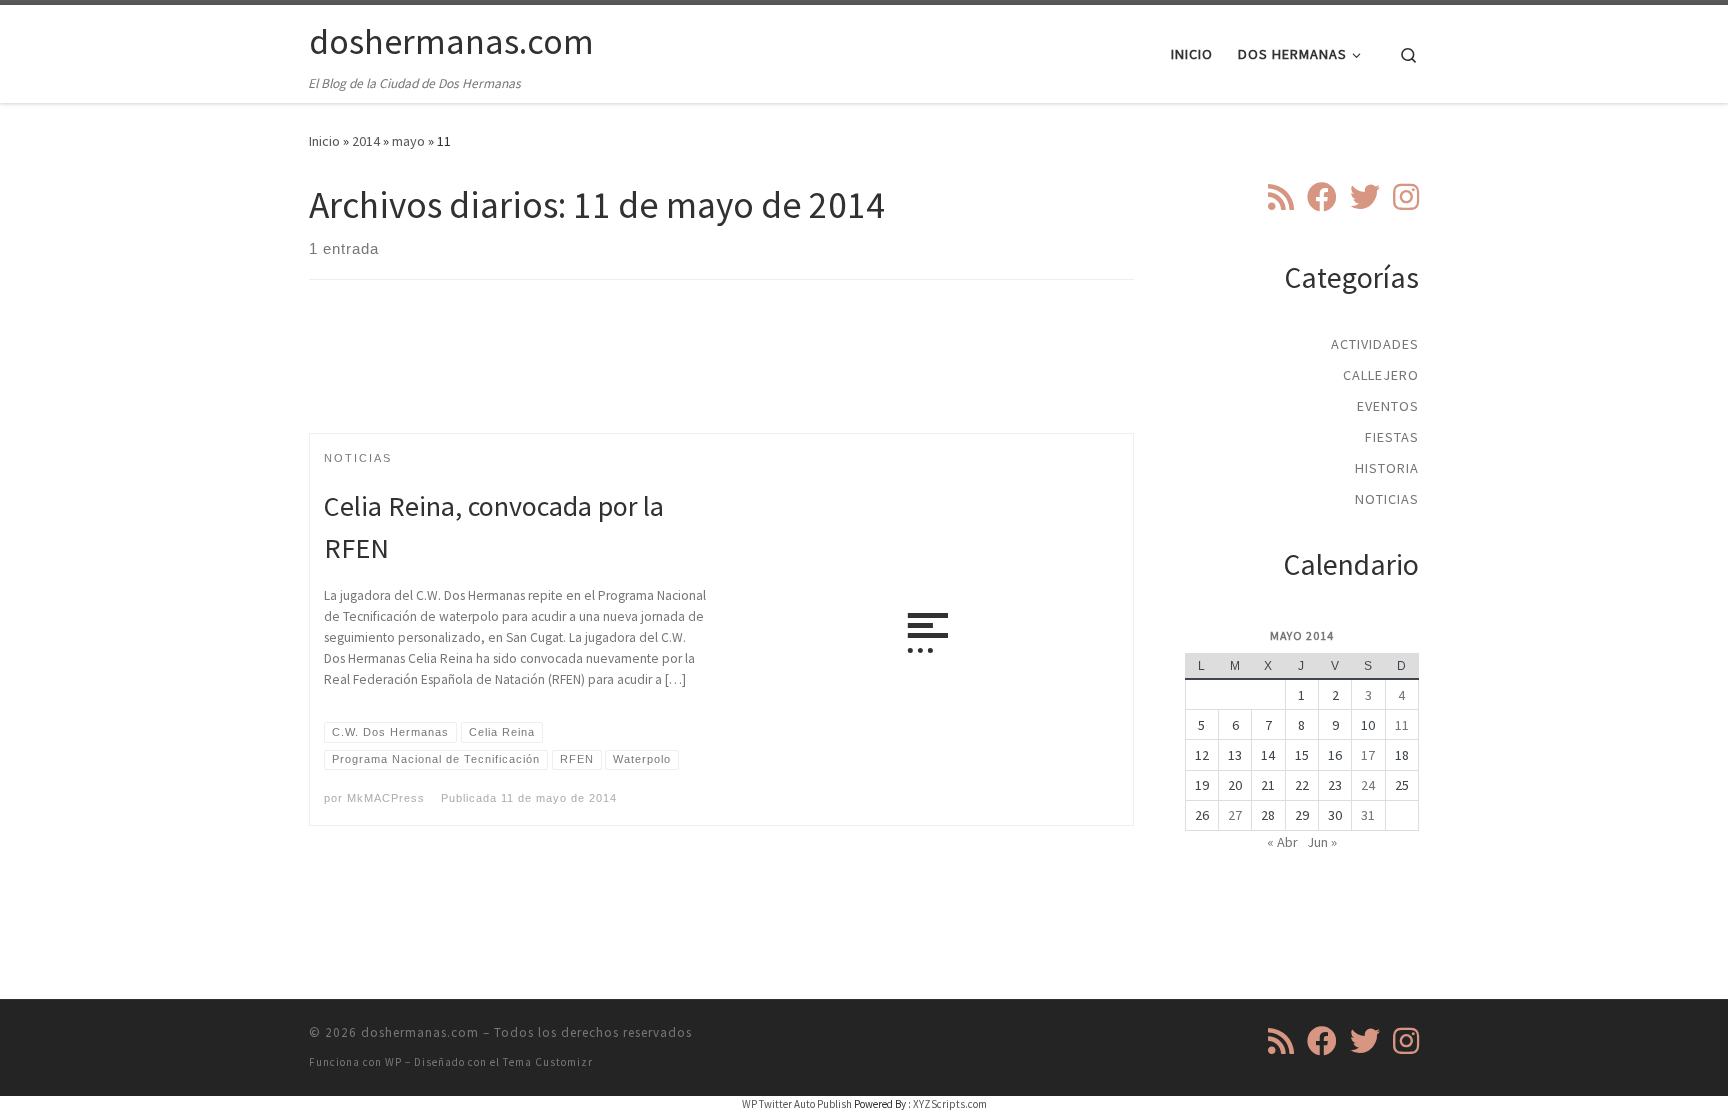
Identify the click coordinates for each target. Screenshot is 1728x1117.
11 (1402, 725)
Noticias (1387, 499)
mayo (408, 141)
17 (1368, 755)
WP (393, 1062)
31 (1368, 815)
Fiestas (1392, 437)
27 (1235, 815)
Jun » (1322, 842)
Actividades (1375, 344)
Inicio (324, 141)
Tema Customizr (548, 1062)
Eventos (1388, 406)
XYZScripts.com (950, 1104)
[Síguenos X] (1365, 197)
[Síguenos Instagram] (1406, 197)
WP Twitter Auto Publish (797, 1104)
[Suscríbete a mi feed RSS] (1281, 197)
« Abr (1282, 842)
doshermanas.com (420, 1032)
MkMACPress (386, 798)
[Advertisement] (722, 374)
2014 (366, 141)
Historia (1387, 468)
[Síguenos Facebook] (1322, 197)
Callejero (1381, 375)
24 (1368, 785)
